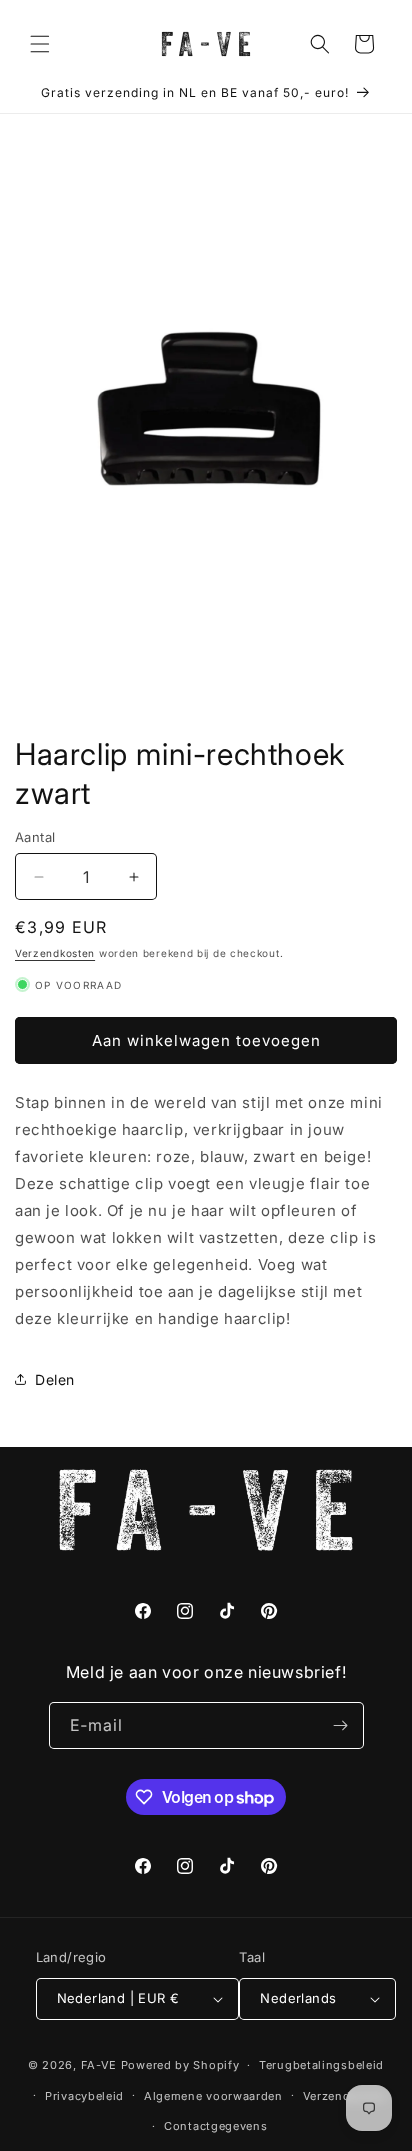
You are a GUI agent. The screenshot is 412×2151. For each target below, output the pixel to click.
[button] (40, 44)
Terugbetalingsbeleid (321, 2065)
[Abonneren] (341, 1725)
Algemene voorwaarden (213, 2096)
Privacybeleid (84, 2096)
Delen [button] (55, 1379)
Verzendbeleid (345, 2096)
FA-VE (99, 2065)
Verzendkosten (55, 953)
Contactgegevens (216, 2126)
